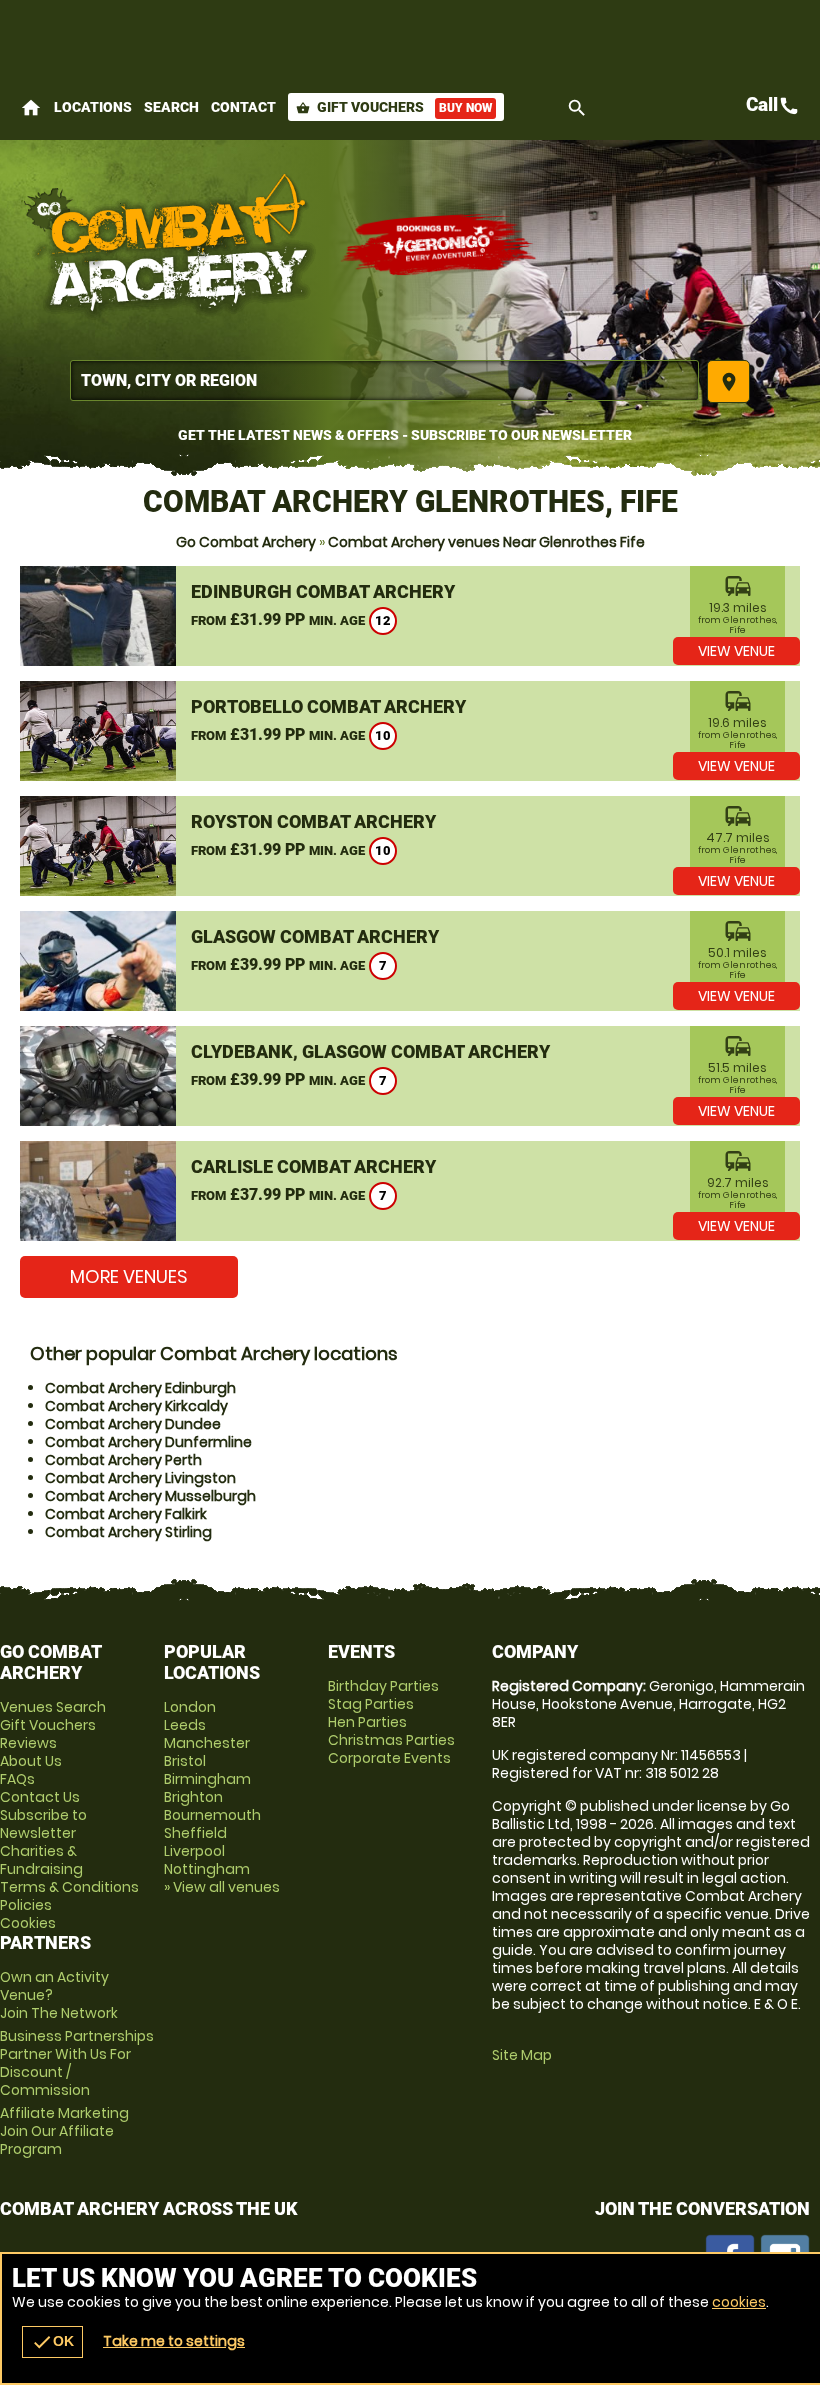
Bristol (185, 1761)
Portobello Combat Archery (328, 706)
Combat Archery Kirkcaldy (136, 1406)
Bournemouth (212, 1815)
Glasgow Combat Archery (315, 936)
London (190, 1707)
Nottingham (207, 1869)
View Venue (736, 651)
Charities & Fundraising (41, 1860)
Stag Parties (371, 1704)
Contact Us (40, 1797)
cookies (739, 2302)
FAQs (17, 1779)
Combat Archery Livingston (140, 1478)
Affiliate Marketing (64, 2131)
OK (52, 2342)
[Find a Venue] (384, 380)
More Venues (129, 1276)
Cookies (28, 1923)
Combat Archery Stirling (128, 1532)
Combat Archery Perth (123, 1460)
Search (171, 107)
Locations (93, 107)
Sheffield (195, 1833)
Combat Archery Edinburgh (140, 1388)
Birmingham (207, 1779)
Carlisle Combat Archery (313, 1166)
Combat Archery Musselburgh (150, 1496)
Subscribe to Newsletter (43, 1824)
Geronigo (440, 245)
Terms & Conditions (69, 1887)
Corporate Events (389, 1758)
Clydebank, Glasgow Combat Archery (370, 1051)
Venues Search (53, 1707)
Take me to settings (174, 2341)
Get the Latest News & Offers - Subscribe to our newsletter (405, 435)
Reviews (28, 1743)
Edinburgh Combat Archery (323, 591)
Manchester (207, 1743)
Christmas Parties (391, 1740)
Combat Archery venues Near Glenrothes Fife (486, 542)
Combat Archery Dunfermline (148, 1442)
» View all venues (222, 1887)
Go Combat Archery (246, 542)
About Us (31, 1761)
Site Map (522, 2055)
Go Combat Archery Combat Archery (170, 245)
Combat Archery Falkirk (126, 1514)
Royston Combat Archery (313, 821)
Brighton (193, 1797)
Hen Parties (367, 1722)
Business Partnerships (77, 2063)
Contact (243, 107)
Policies (26, 1905)
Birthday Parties (383, 1686)
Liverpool (194, 1851)
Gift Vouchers (394, 107)
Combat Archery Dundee (133, 1424)
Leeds (185, 1725)
